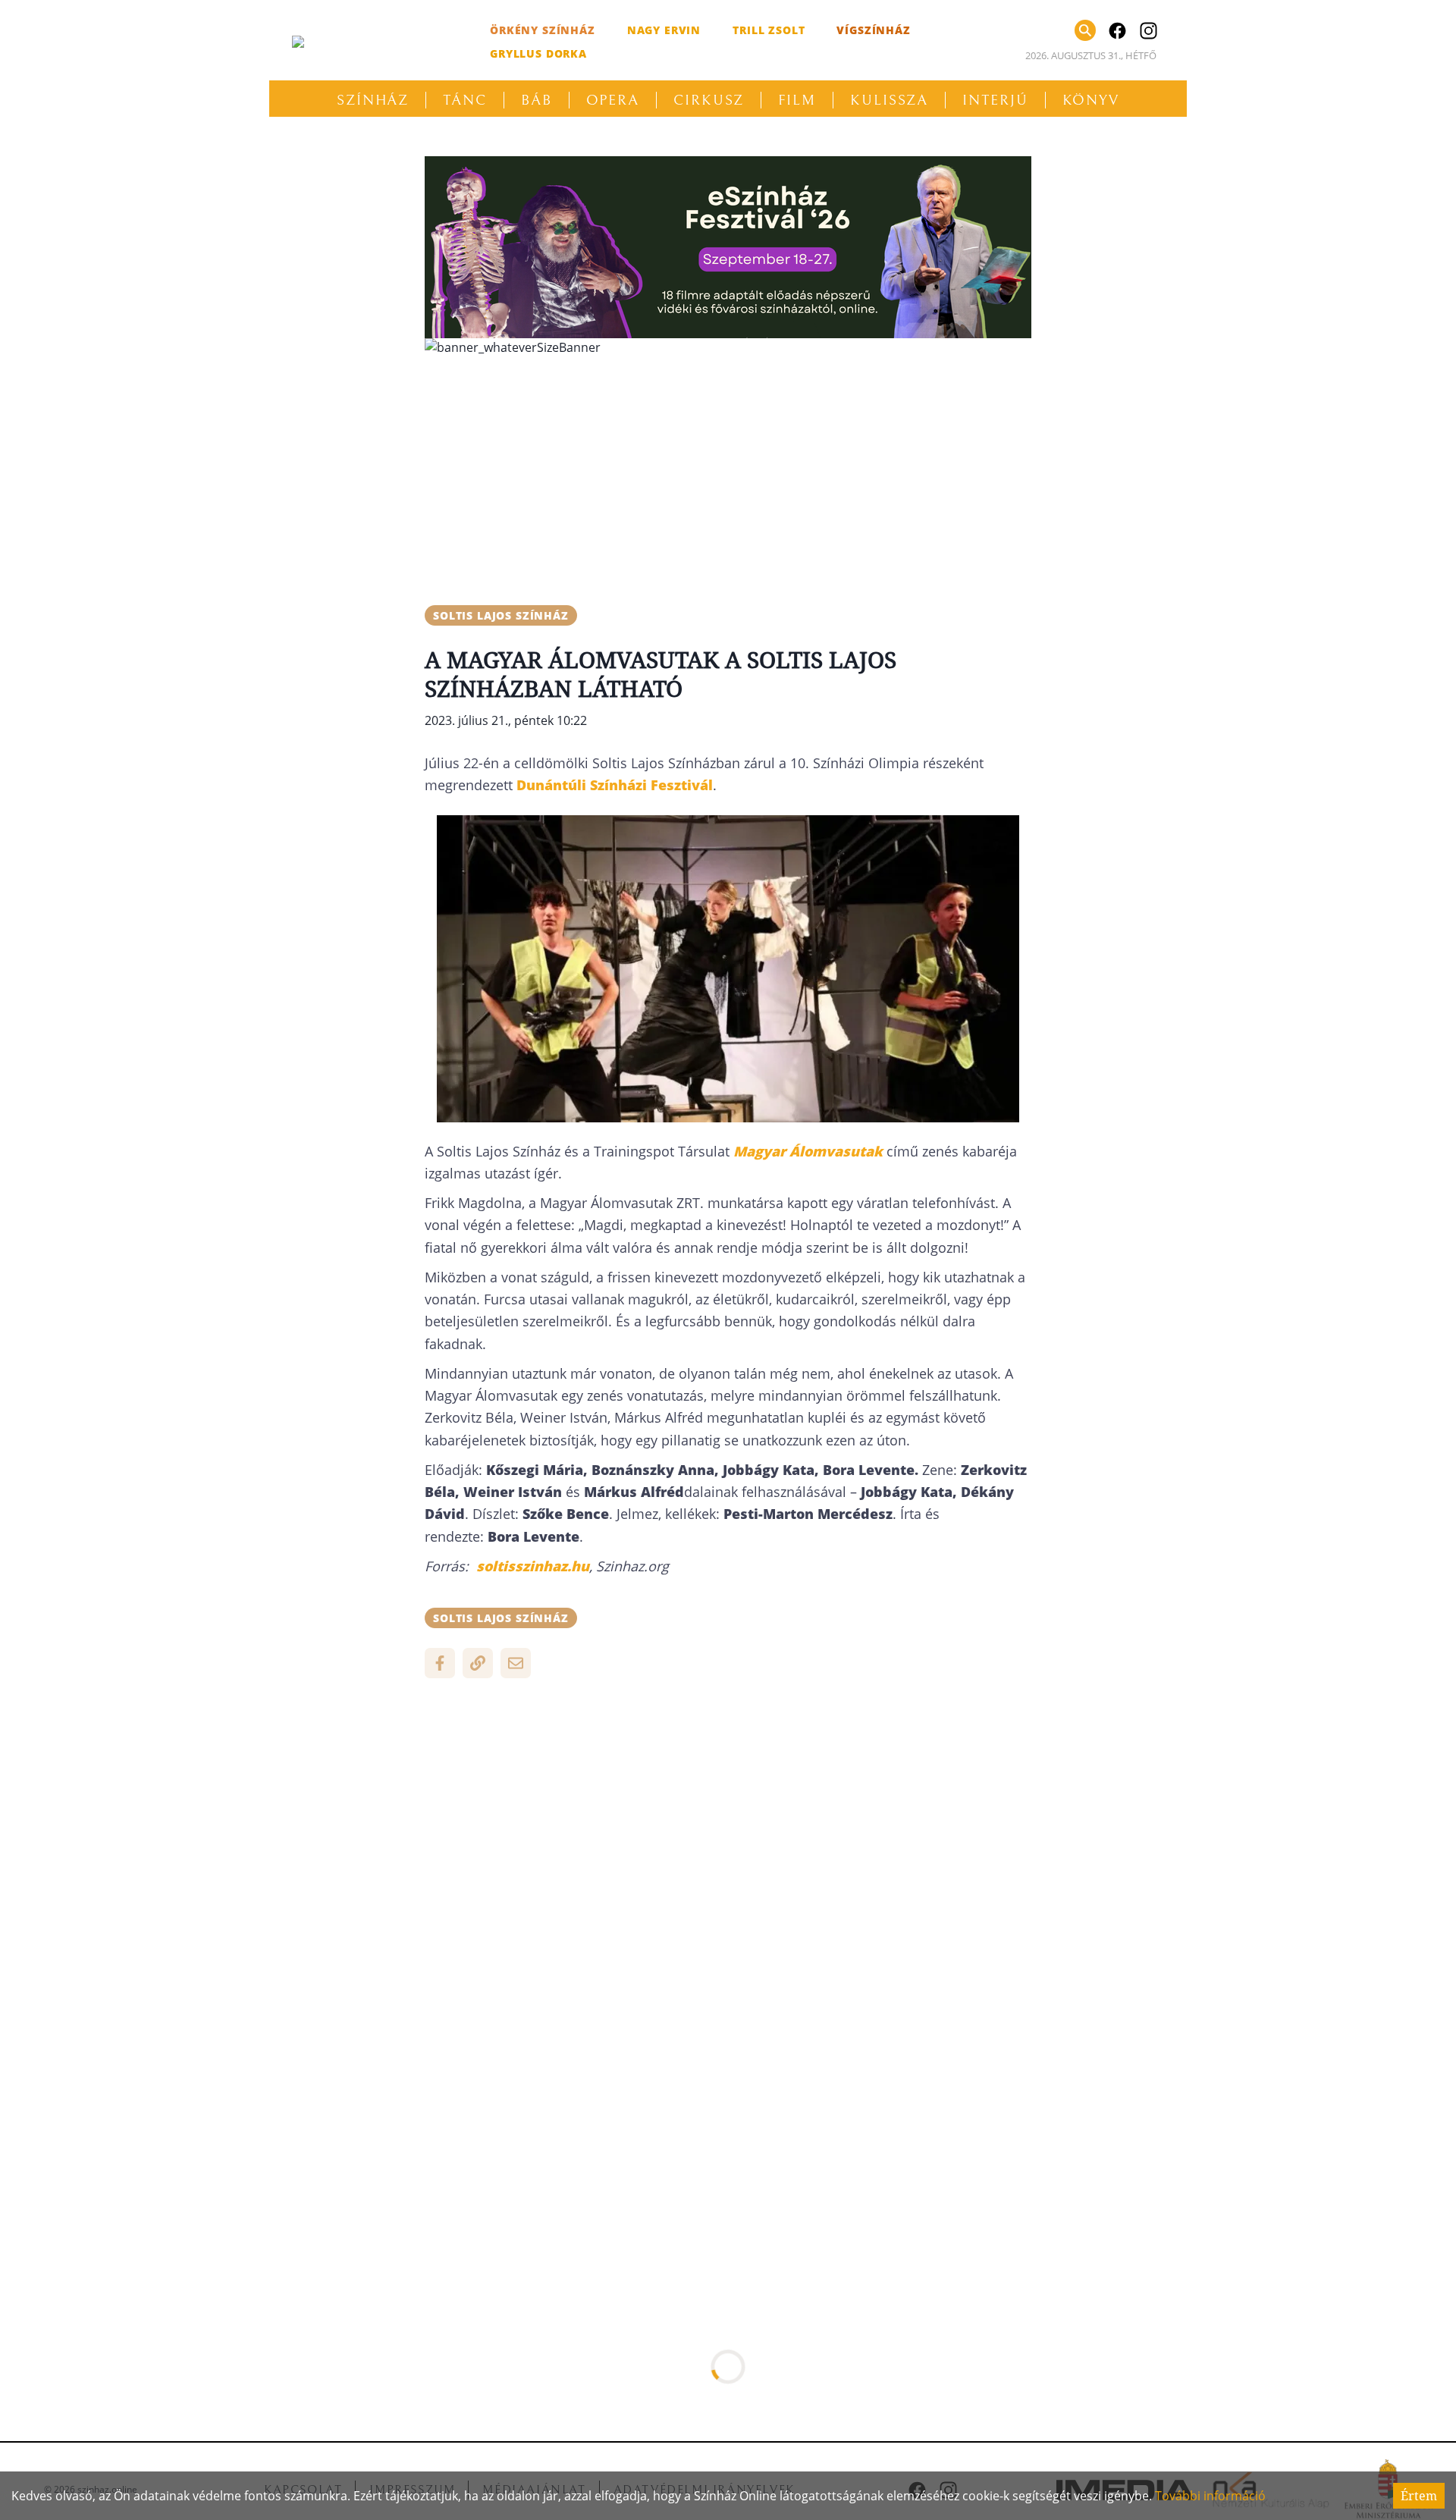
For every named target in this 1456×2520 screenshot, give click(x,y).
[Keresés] (1085, 30)
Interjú (995, 100)
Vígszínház (873, 30)
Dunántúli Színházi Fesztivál (615, 785)
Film (797, 100)
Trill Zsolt (769, 30)
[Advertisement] (728, 475)
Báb (537, 100)
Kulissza (889, 100)
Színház (373, 100)
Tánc (465, 100)
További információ (1210, 2496)
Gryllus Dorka (538, 53)
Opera (613, 100)
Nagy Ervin (664, 30)
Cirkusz (709, 100)
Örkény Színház (543, 30)
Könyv (1091, 100)
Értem (1419, 2496)
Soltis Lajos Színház (501, 615)
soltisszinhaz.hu (531, 1566)
